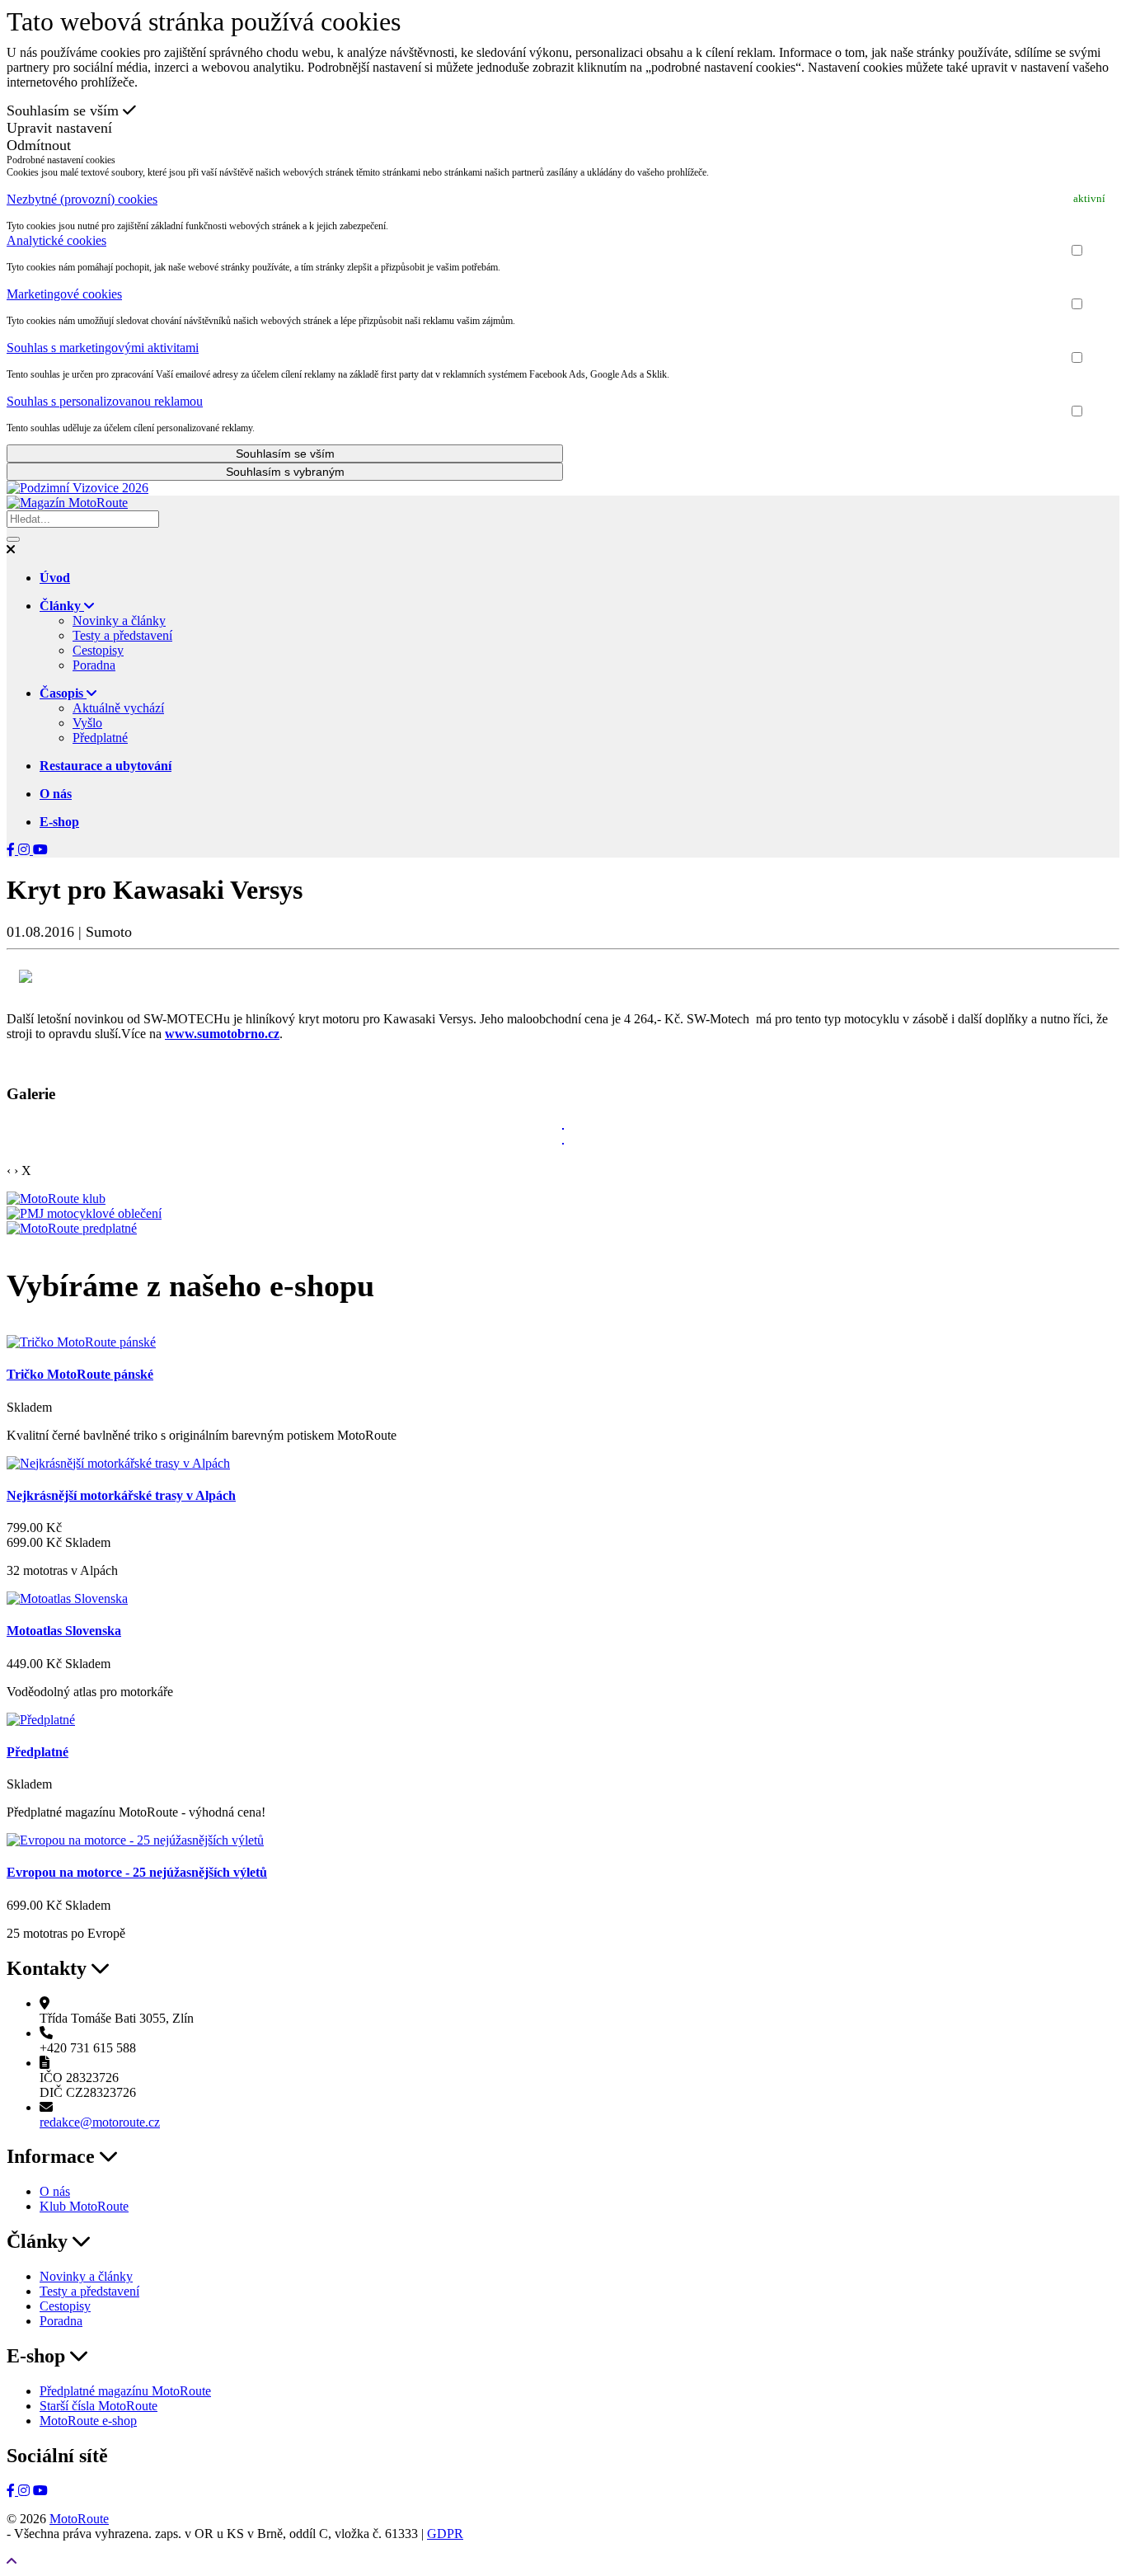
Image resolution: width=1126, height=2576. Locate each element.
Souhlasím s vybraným (285, 472)
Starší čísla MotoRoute (99, 2406)
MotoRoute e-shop (88, 2421)
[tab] (563, 200)
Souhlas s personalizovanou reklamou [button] (105, 401)
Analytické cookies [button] (56, 240)
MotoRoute (79, 2519)
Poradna (94, 665)
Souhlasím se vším (65, 110)
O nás (55, 2191)
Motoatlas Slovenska (64, 1631)
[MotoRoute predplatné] (72, 1228)
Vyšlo (87, 723)
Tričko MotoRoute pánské (80, 1374)
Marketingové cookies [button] (64, 294)
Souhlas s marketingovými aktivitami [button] (103, 348)
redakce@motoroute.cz (100, 2122)
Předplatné (100, 738)
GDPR (445, 2534)
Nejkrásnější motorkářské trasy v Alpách (121, 1495)
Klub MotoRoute (84, 2206)
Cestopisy (98, 650)
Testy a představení (122, 635)
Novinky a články (119, 620)
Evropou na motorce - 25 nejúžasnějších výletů (137, 1872)
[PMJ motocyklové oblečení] (84, 1213)
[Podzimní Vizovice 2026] (77, 488)
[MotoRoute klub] (56, 1199)
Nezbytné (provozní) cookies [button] (82, 199)
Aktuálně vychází (118, 708)
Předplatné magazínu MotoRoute (125, 2391)
